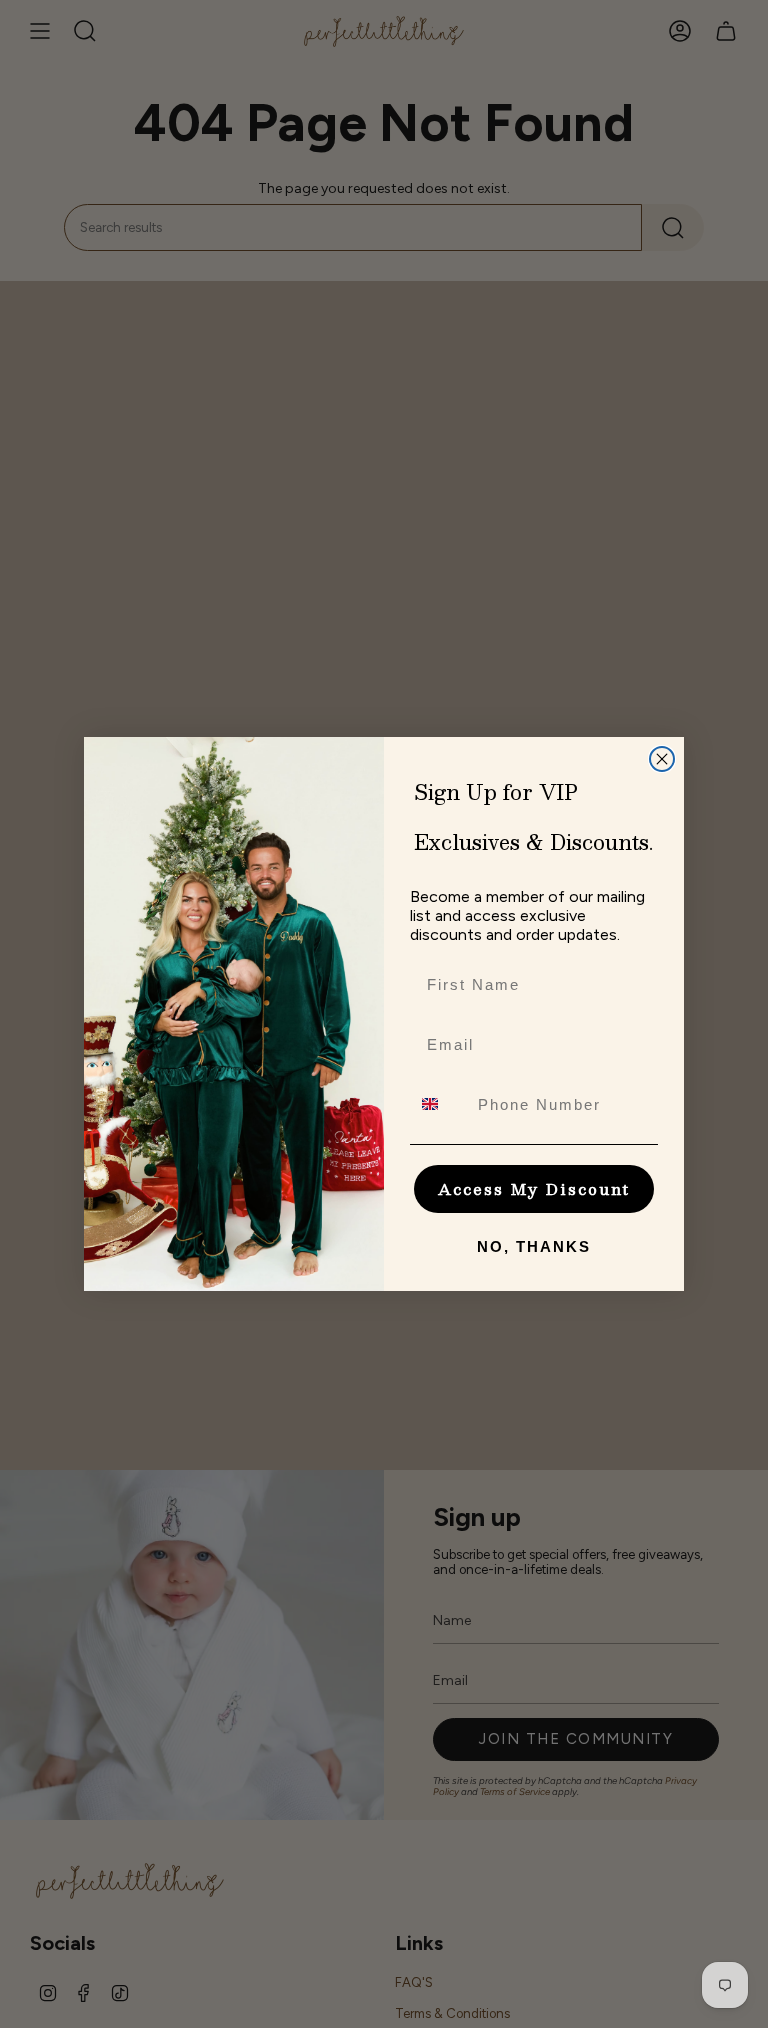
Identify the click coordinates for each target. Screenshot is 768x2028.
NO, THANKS (534, 1246)
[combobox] (439, 1104)
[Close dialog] (662, 759)
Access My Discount (534, 1188)
